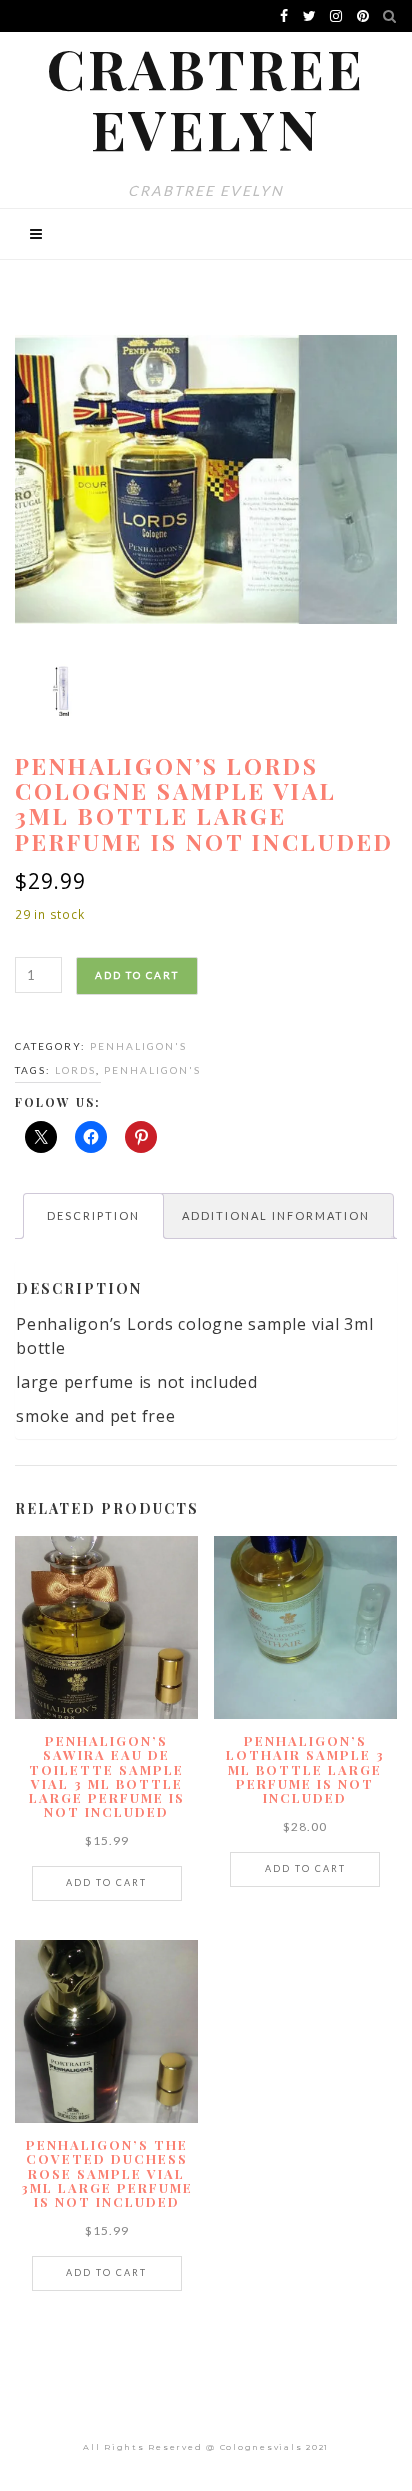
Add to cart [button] (106, 1882)
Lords (75, 1070)
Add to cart (137, 975)
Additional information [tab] (276, 1215)
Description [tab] (93, 1215)
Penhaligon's (138, 1046)
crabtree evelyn (206, 97)
